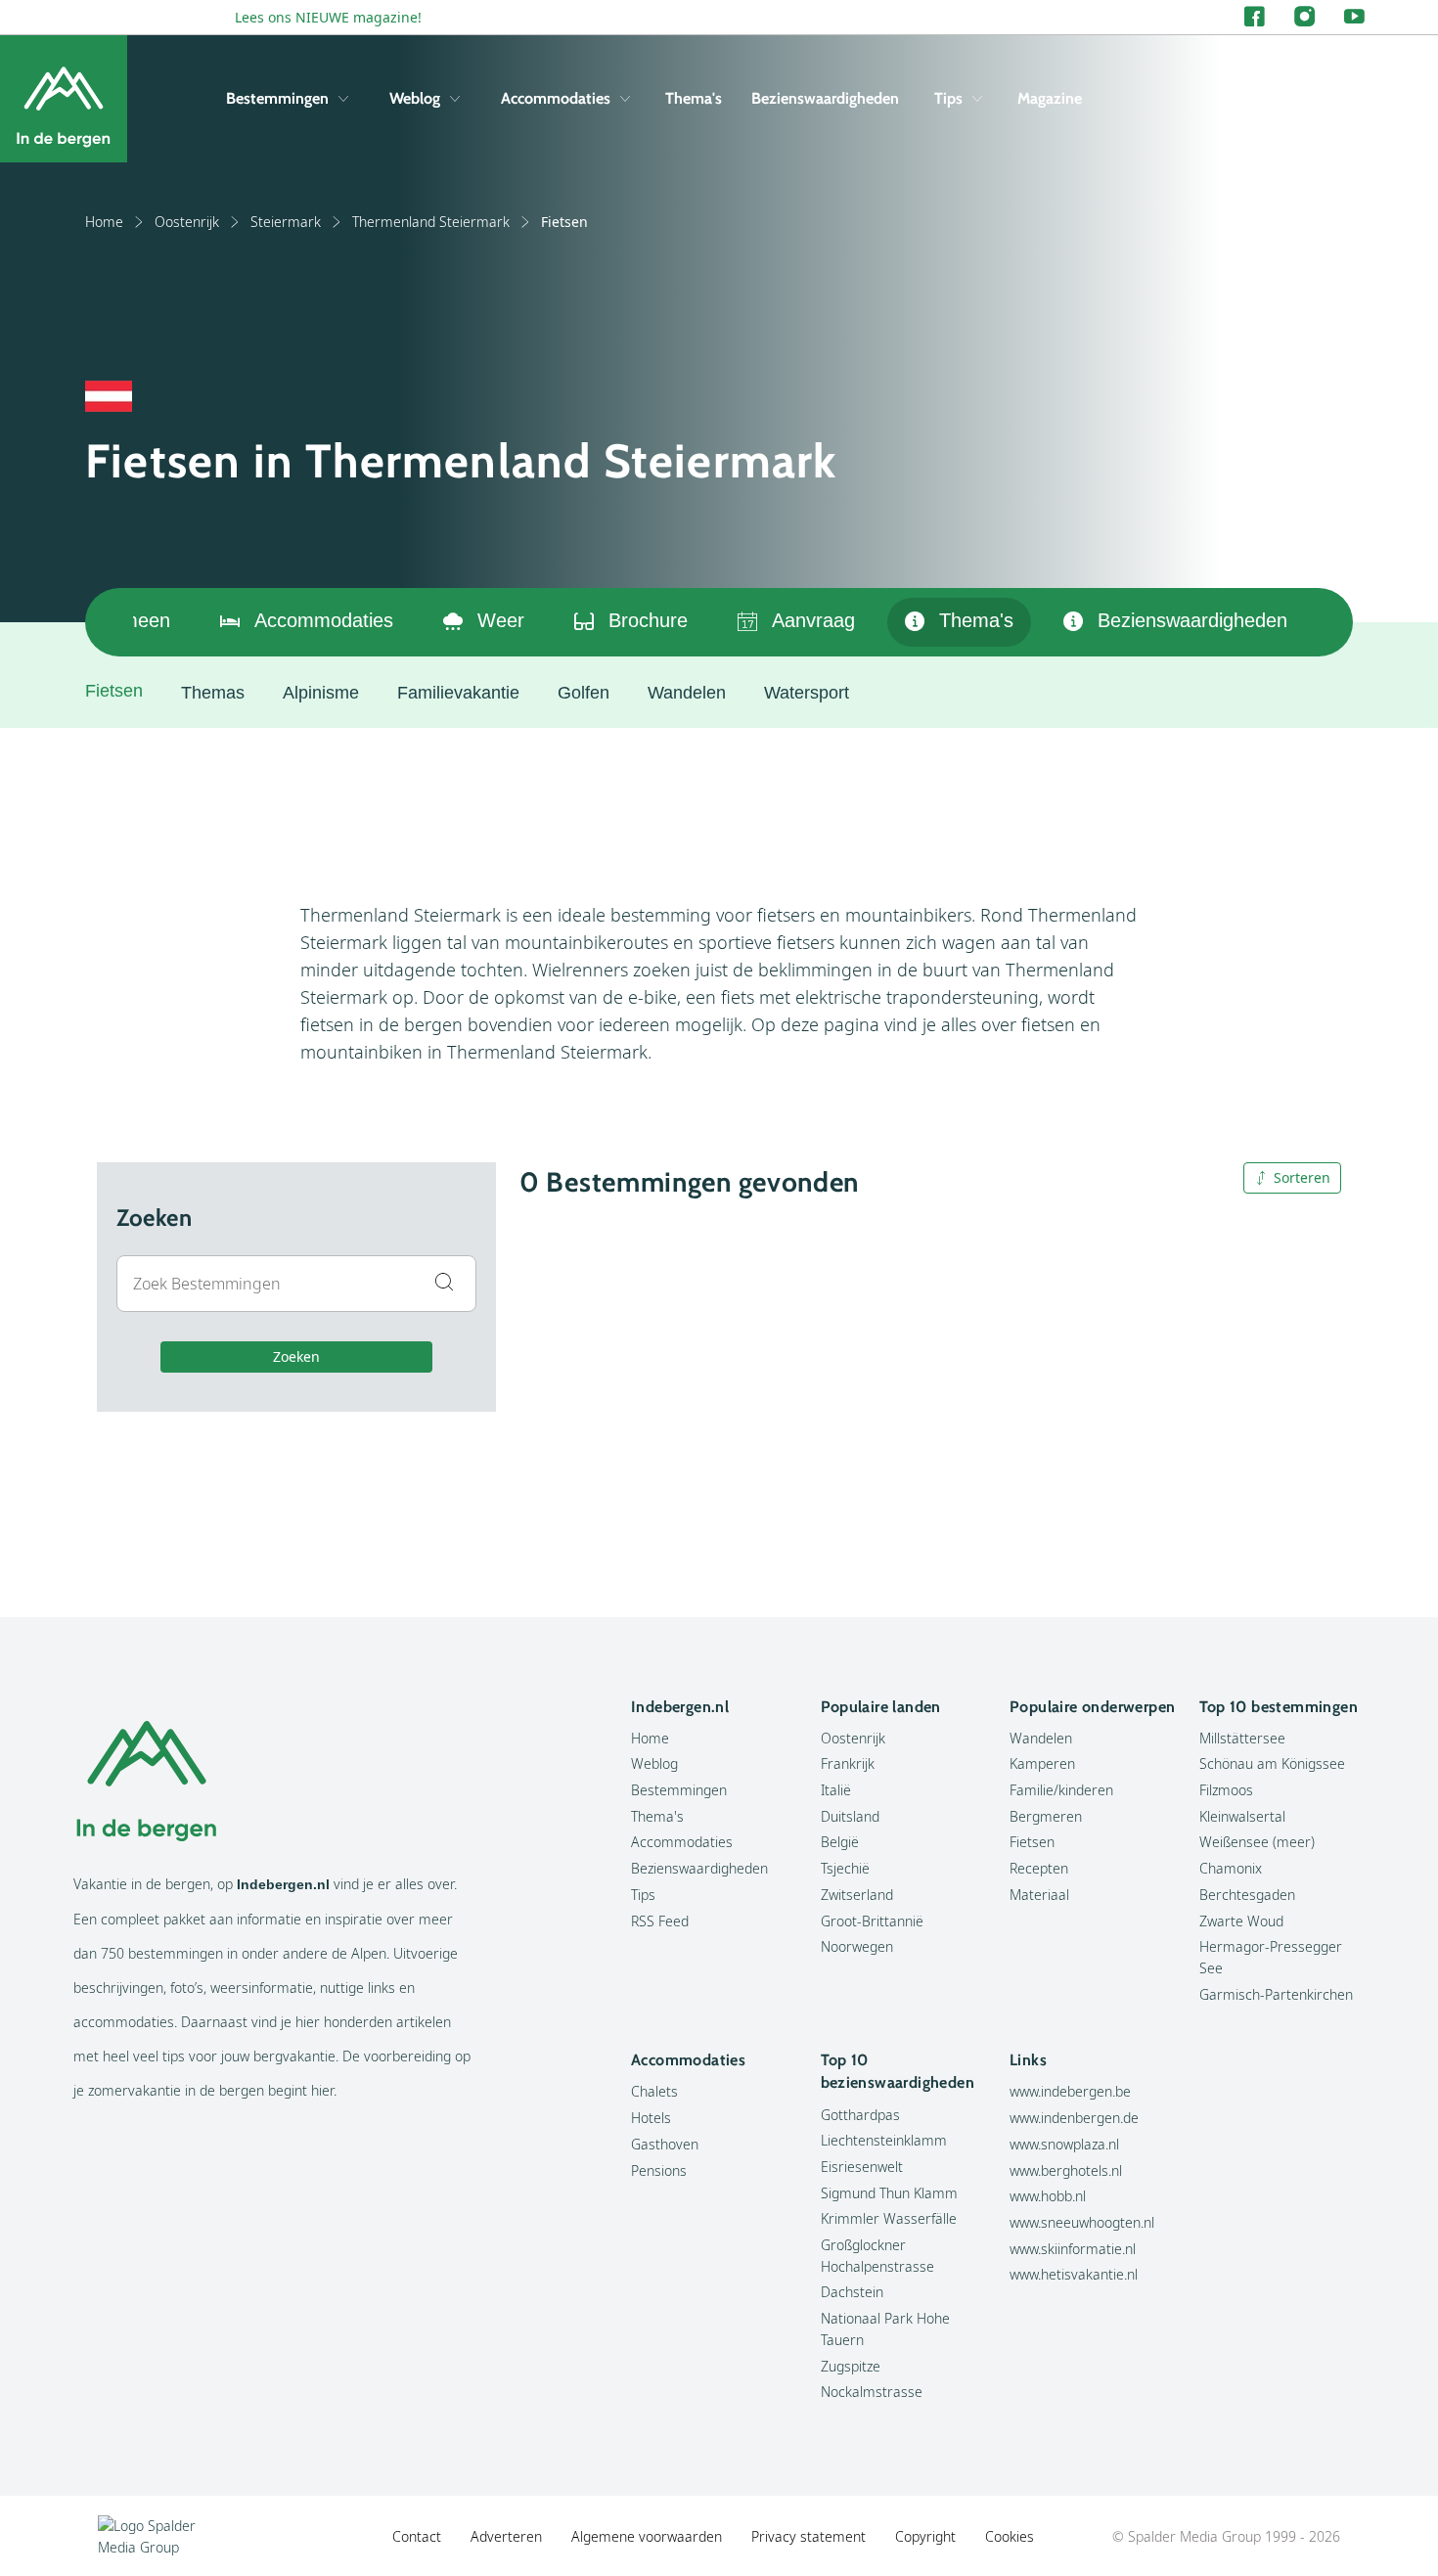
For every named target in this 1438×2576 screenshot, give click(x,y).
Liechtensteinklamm (884, 2140)
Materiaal (1039, 1895)
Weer (501, 620)
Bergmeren (1046, 1816)
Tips (948, 98)
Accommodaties (556, 98)
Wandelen (687, 693)
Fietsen (1032, 1842)
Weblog (415, 98)
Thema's (694, 98)
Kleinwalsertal (1242, 1816)
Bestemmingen (277, 98)
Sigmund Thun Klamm (889, 2193)
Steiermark (286, 222)
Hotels (651, 2118)
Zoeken (296, 1356)
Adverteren (506, 2536)
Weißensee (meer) (1257, 1842)
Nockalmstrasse (872, 2392)
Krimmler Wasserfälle (889, 2218)
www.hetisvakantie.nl (1074, 2274)
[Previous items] (109, 622)
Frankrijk (848, 1763)
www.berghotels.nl (1066, 2170)
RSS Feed (660, 1921)
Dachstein (852, 2292)
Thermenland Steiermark (431, 222)
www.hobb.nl (1048, 2196)
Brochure (648, 620)
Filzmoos (1226, 1790)
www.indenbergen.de (1074, 2118)
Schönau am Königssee (1272, 1763)
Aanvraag (813, 620)
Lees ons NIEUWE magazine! (328, 17)
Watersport (807, 693)
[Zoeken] (1350, 99)
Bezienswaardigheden (825, 98)
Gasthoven (665, 2144)
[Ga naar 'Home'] (64, 99)
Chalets (654, 2091)
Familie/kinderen (1061, 1790)
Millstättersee (1242, 1738)
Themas (213, 693)
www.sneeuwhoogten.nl (1082, 2222)
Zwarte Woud (1241, 1921)
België (840, 1842)
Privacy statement (809, 2536)
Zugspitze (851, 2366)
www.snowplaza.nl (1064, 2144)
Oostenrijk (187, 222)
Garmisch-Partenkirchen (1276, 1994)
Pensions (659, 2170)
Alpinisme (321, 693)
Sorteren (1302, 1177)
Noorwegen (857, 1946)
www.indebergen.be (1070, 2091)
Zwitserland (857, 1895)
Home (104, 222)
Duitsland (850, 1816)
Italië (836, 1790)
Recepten (1039, 1868)
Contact (417, 2536)
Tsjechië (845, 1868)
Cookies (1010, 2536)
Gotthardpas (860, 2115)
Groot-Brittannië (872, 1921)
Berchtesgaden (1247, 1895)
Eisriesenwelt (862, 2167)
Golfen (584, 693)
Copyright (925, 2536)
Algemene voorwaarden (647, 2536)
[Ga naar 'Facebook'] (1255, 17)
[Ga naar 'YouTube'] (1354, 17)
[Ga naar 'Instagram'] (1304, 17)
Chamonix (1231, 1868)
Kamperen (1042, 1763)
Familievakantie (458, 693)
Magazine (1050, 98)
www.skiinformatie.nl (1073, 2249)
